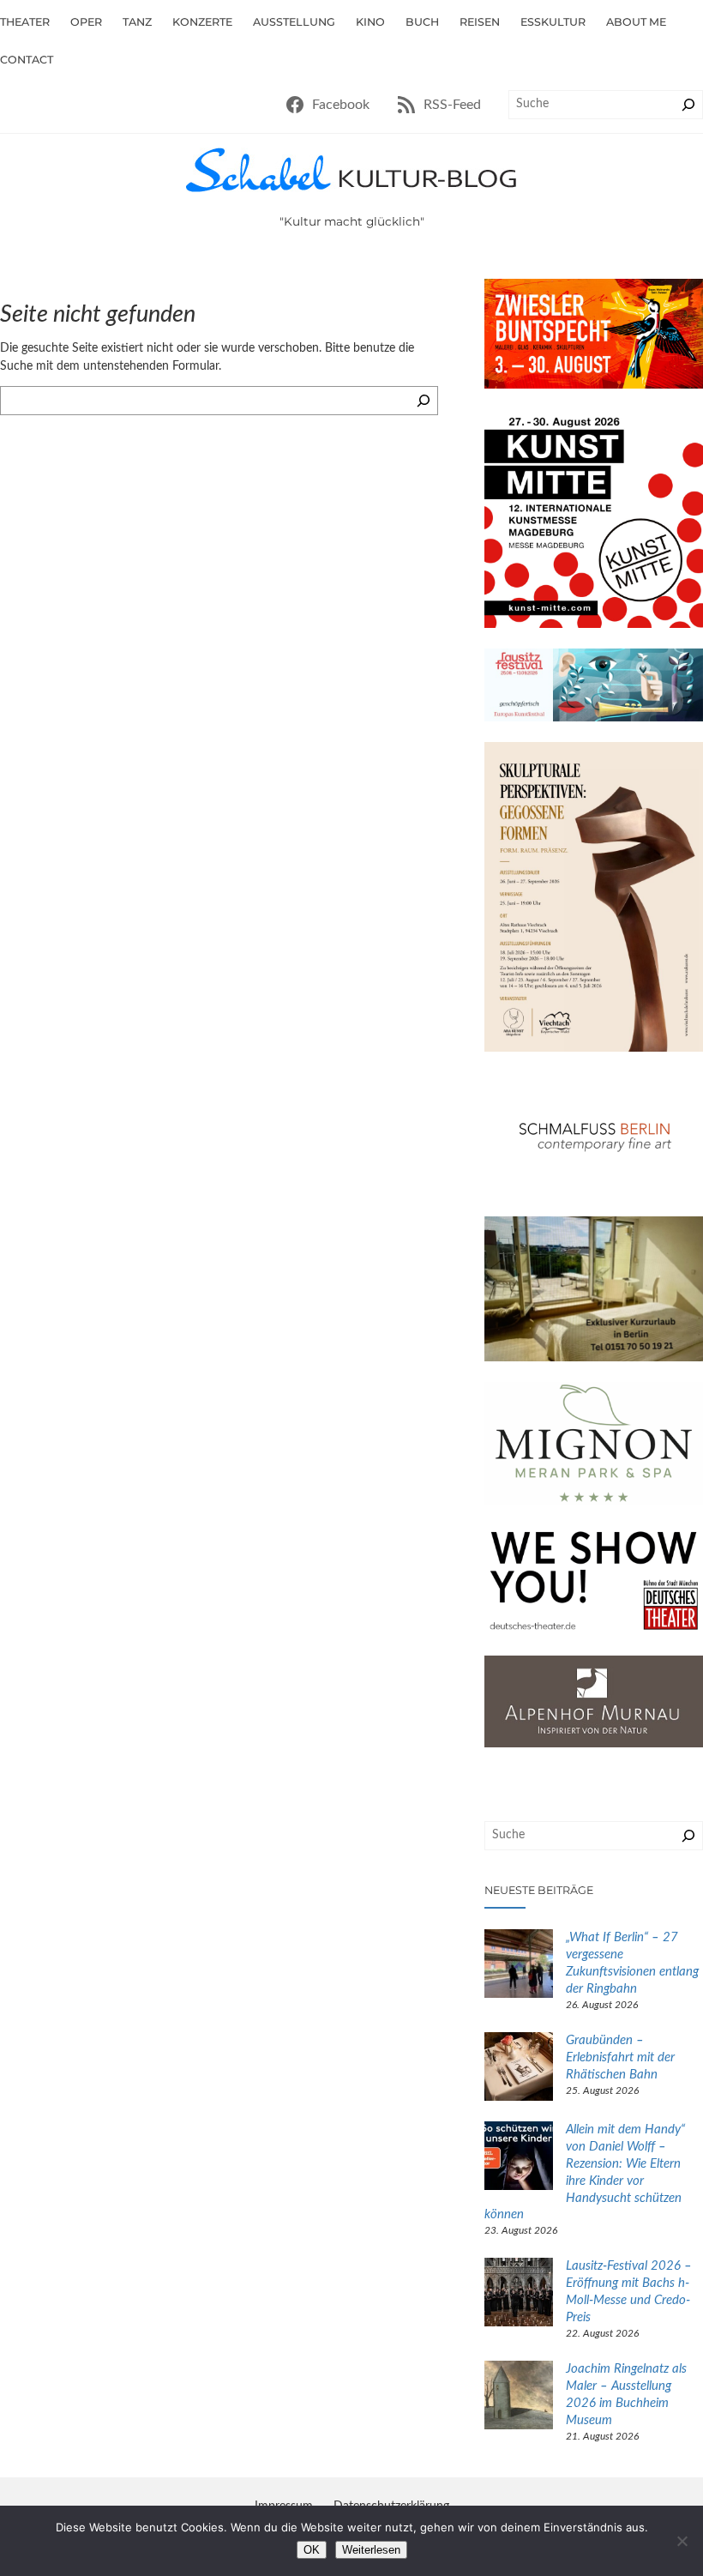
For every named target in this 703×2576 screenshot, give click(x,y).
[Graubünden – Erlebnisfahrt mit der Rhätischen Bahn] (519, 2069)
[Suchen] (688, 105)
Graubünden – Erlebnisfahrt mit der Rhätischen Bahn (620, 2057)
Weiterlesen (371, 2550)
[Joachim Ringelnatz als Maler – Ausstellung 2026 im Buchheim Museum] (519, 2398)
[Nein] (682, 2541)
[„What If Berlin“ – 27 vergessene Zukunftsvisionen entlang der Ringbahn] (519, 1966)
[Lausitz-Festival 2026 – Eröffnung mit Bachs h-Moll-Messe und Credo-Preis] (519, 2295)
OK (312, 2550)
